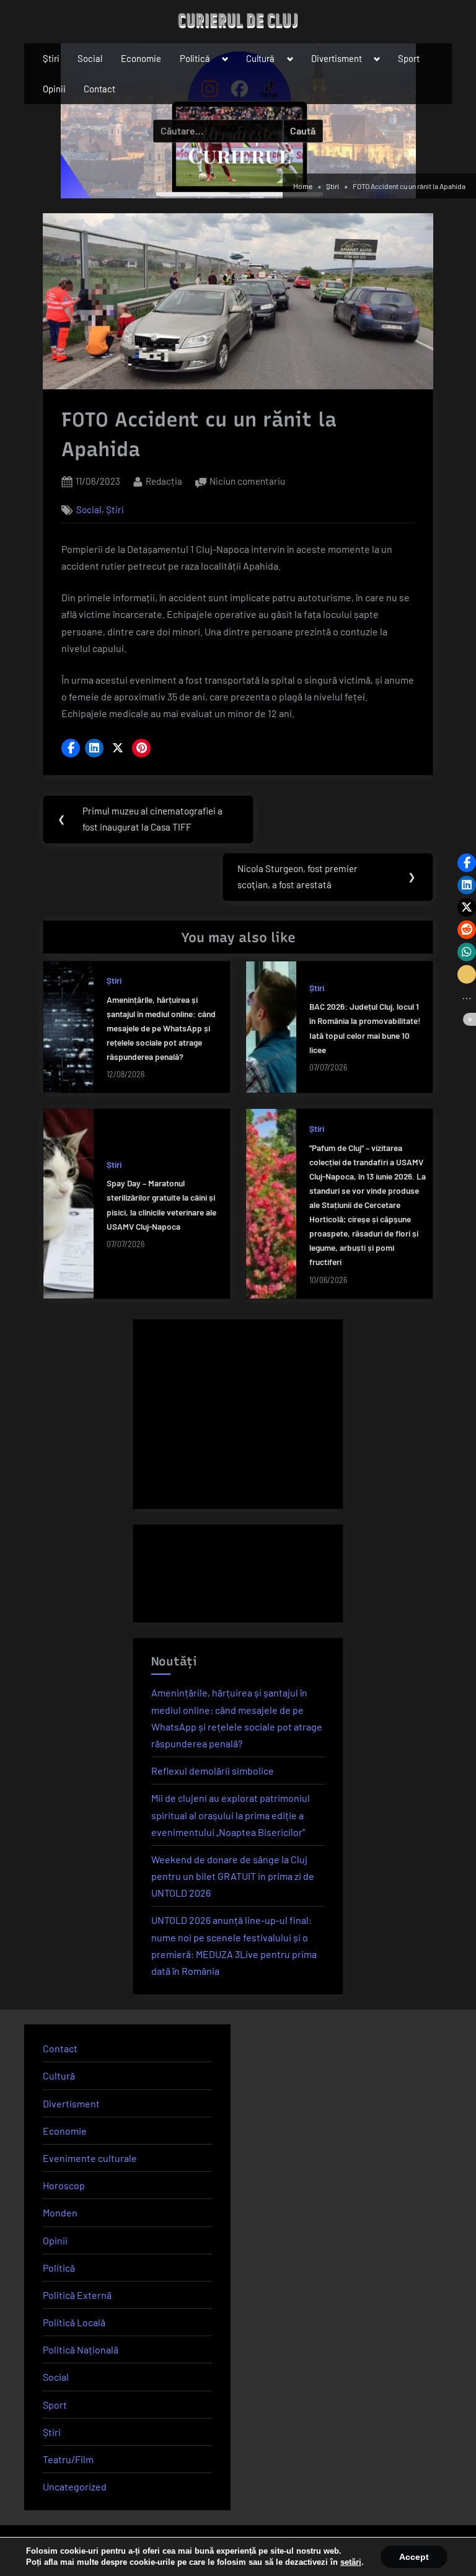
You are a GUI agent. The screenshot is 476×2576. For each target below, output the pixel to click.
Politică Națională (81, 2349)
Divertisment (337, 58)
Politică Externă (77, 2295)
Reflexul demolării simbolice (213, 1771)
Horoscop (64, 2185)
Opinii (54, 89)
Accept (414, 2557)
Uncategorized (75, 2486)
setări (351, 2562)
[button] (71, 748)
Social (90, 58)
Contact (99, 89)
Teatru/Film (68, 2459)
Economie (141, 58)
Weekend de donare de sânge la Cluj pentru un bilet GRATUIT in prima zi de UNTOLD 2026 (233, 1876)
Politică (195, 58)
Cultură (260, 58)
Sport (409, 58)
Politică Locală (74, 2322)
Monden (60, 2212)
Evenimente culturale (90, 2158)
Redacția (164, 481)
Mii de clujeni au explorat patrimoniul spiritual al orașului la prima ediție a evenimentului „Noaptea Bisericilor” (231, 1815)
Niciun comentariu (247, 483)
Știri (51, 58)
